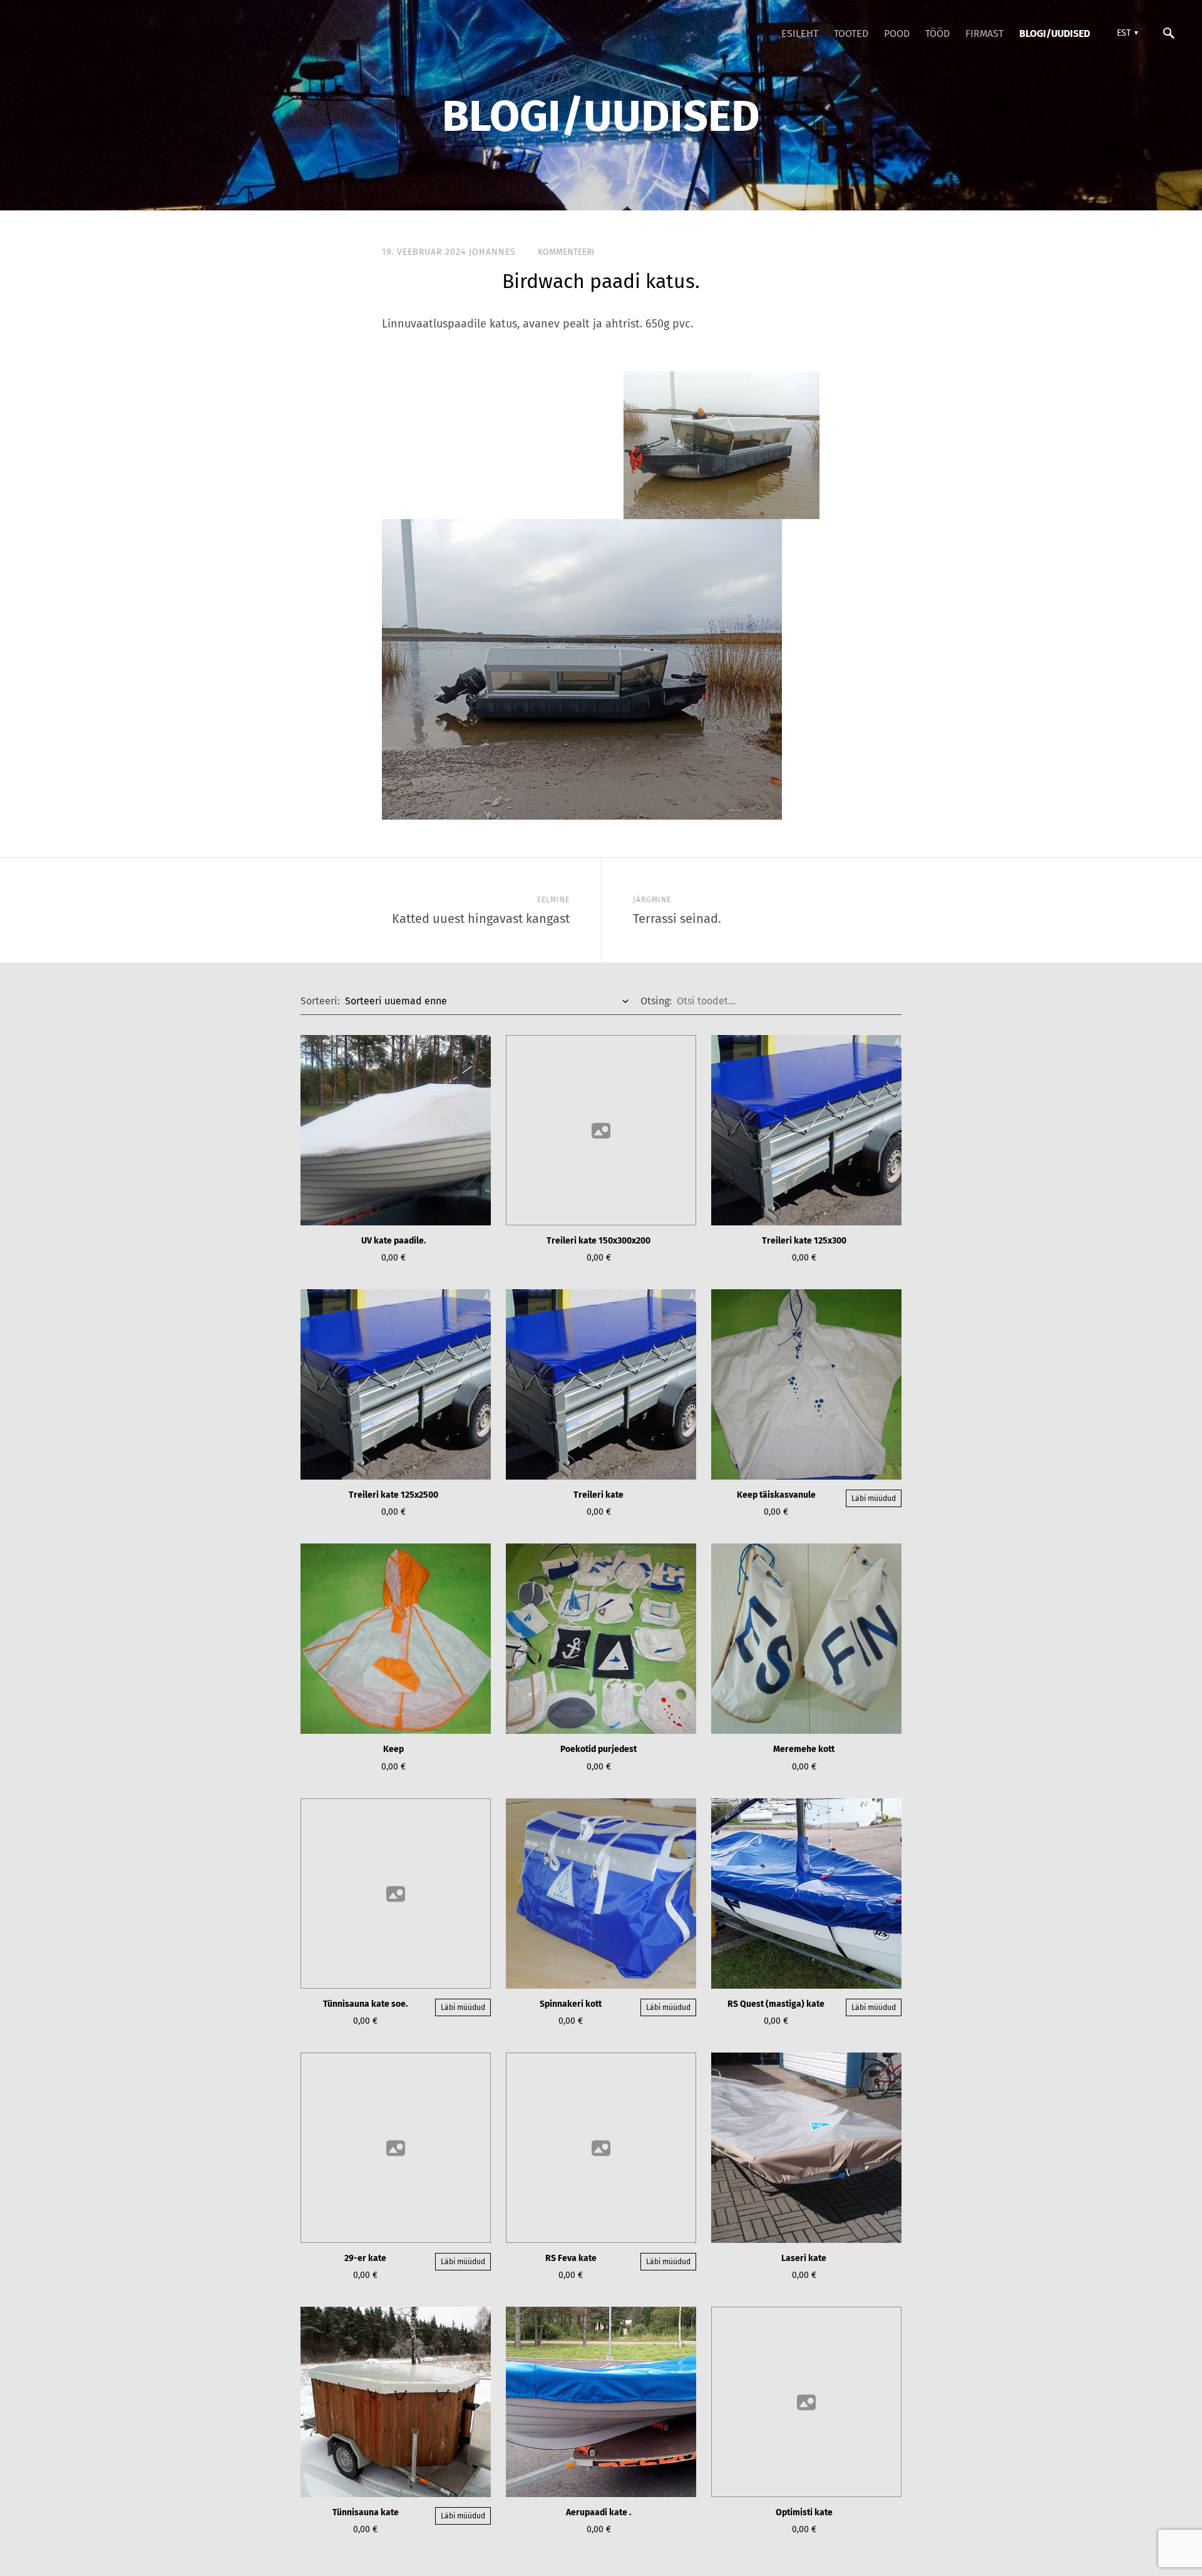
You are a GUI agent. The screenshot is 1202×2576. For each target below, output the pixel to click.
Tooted (851, 33)
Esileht (800, 33)
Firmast (984, 33)
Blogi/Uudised (1055, 33)
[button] (1126, 33)
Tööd (937, 33)
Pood (897, 33)
